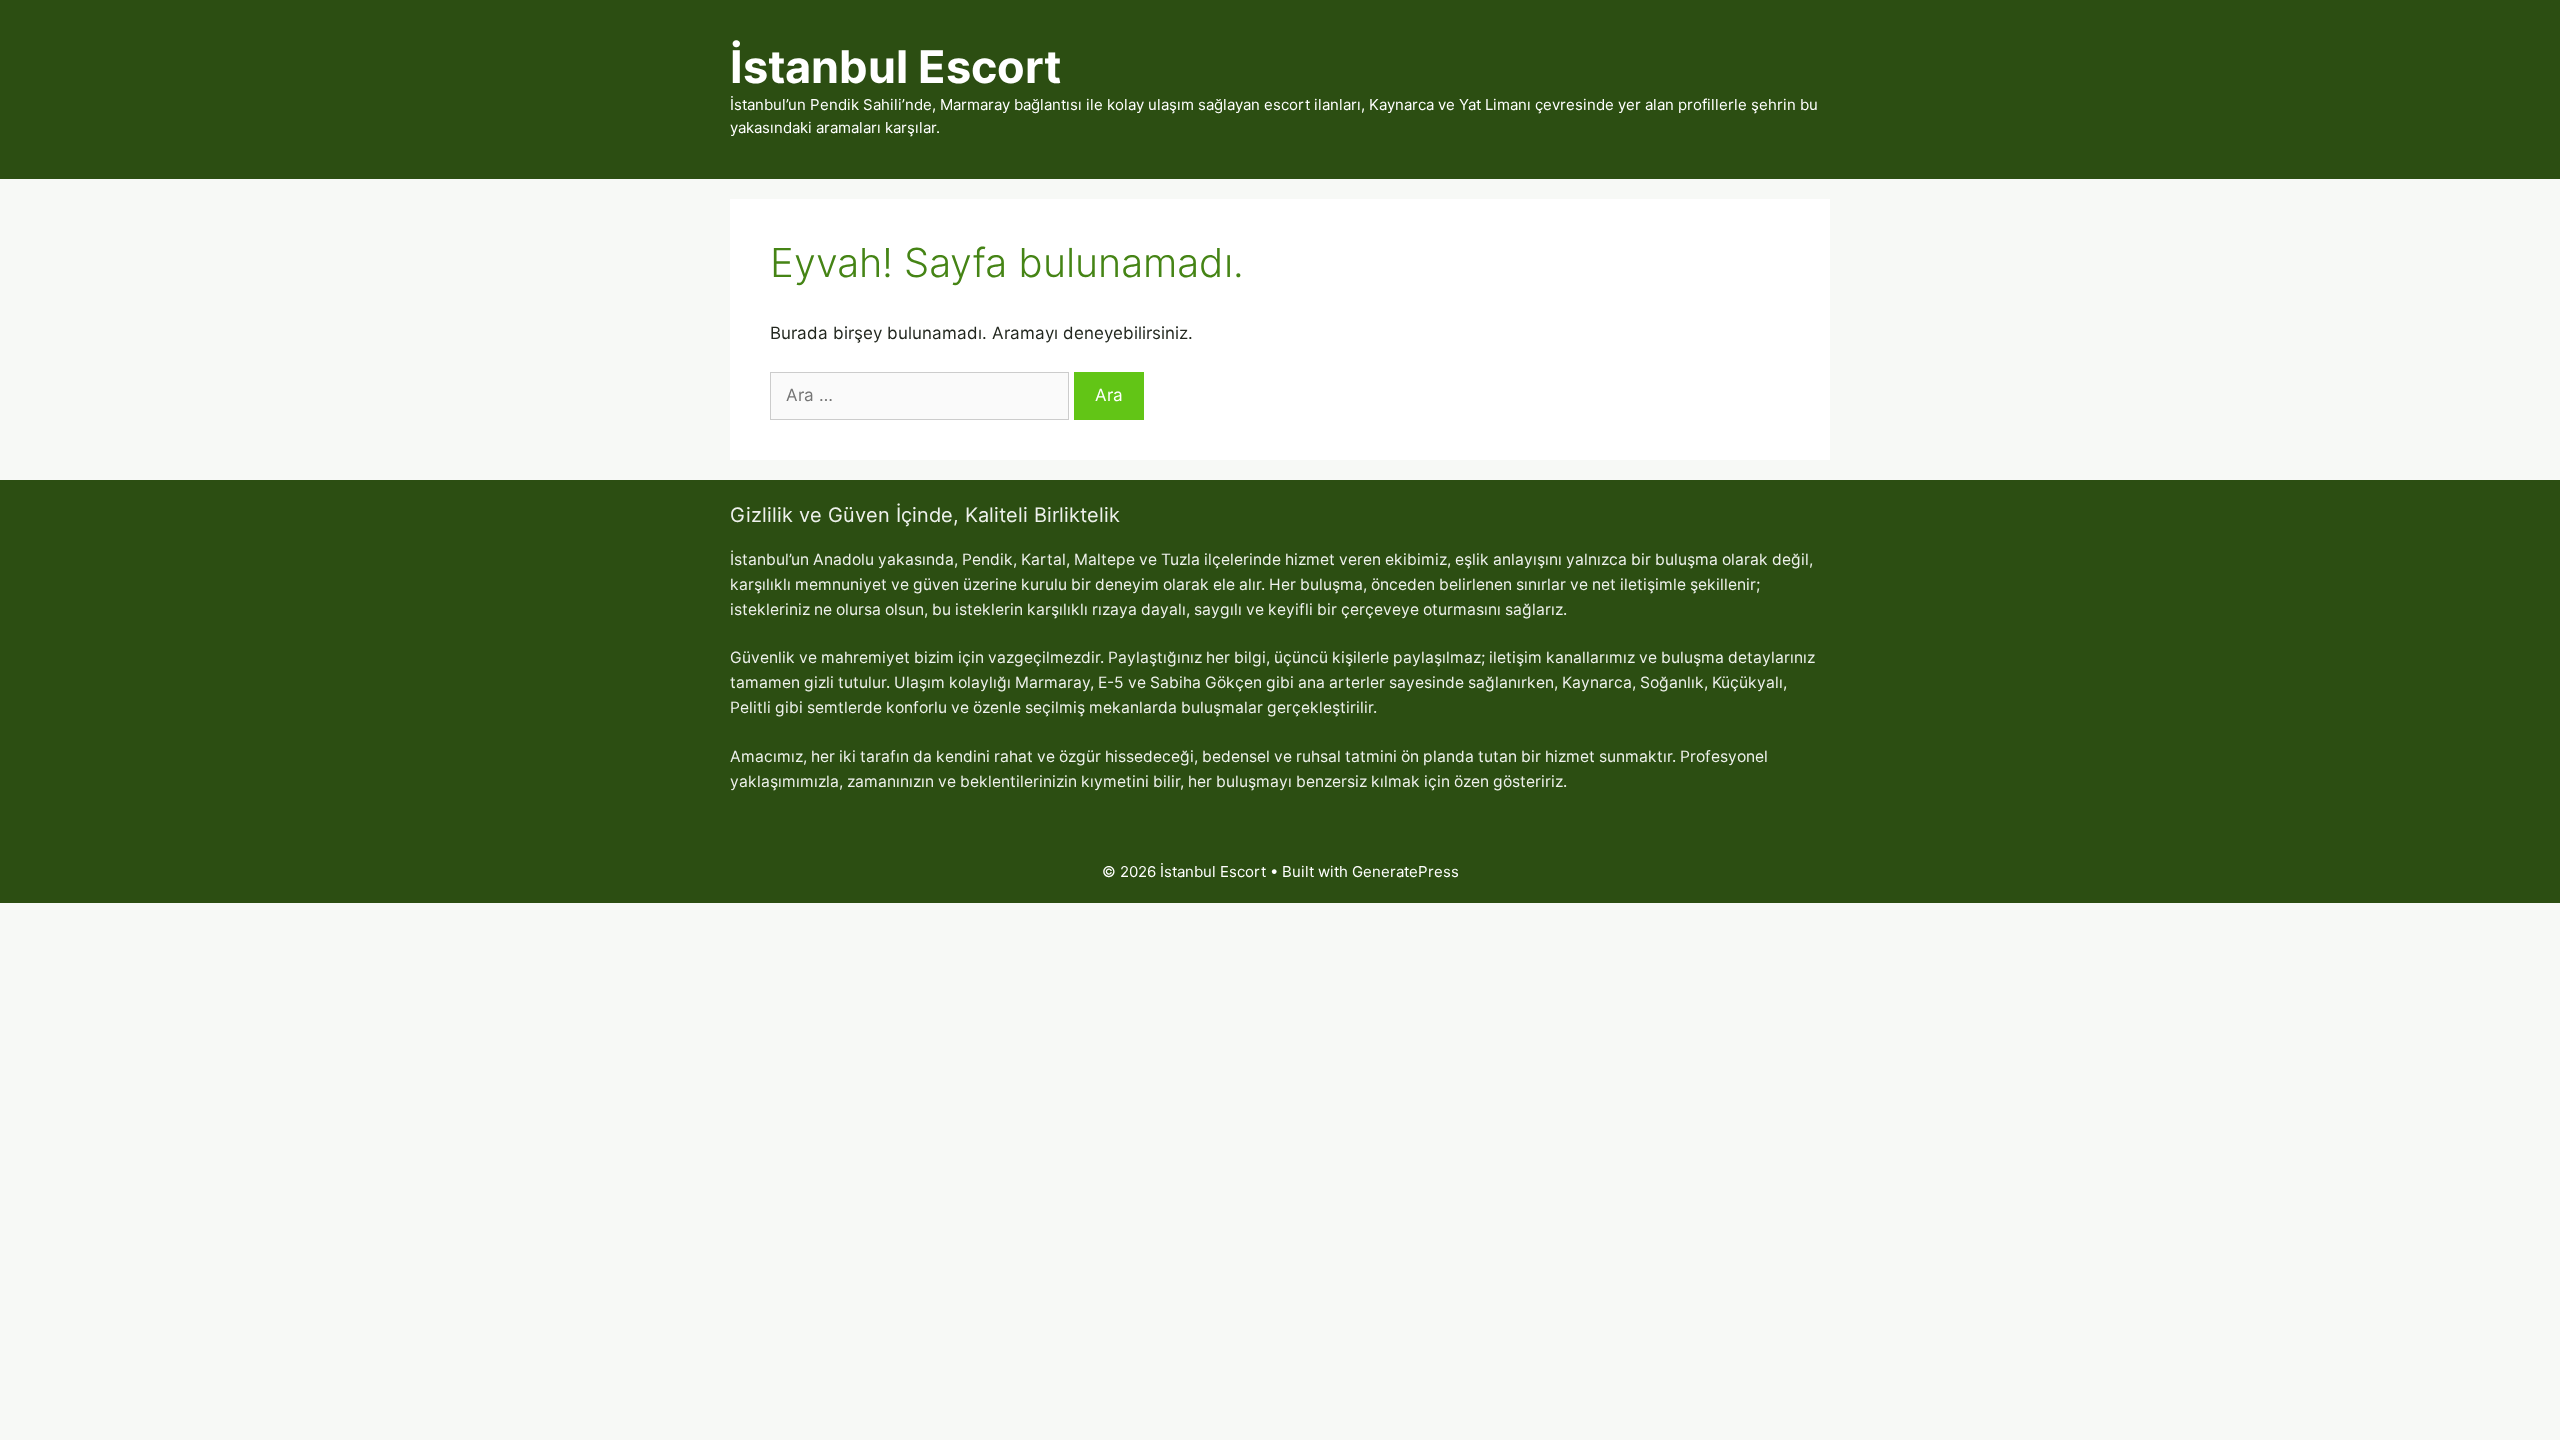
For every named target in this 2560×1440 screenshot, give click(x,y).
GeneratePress (1405, 871)
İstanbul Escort (895, 66)
